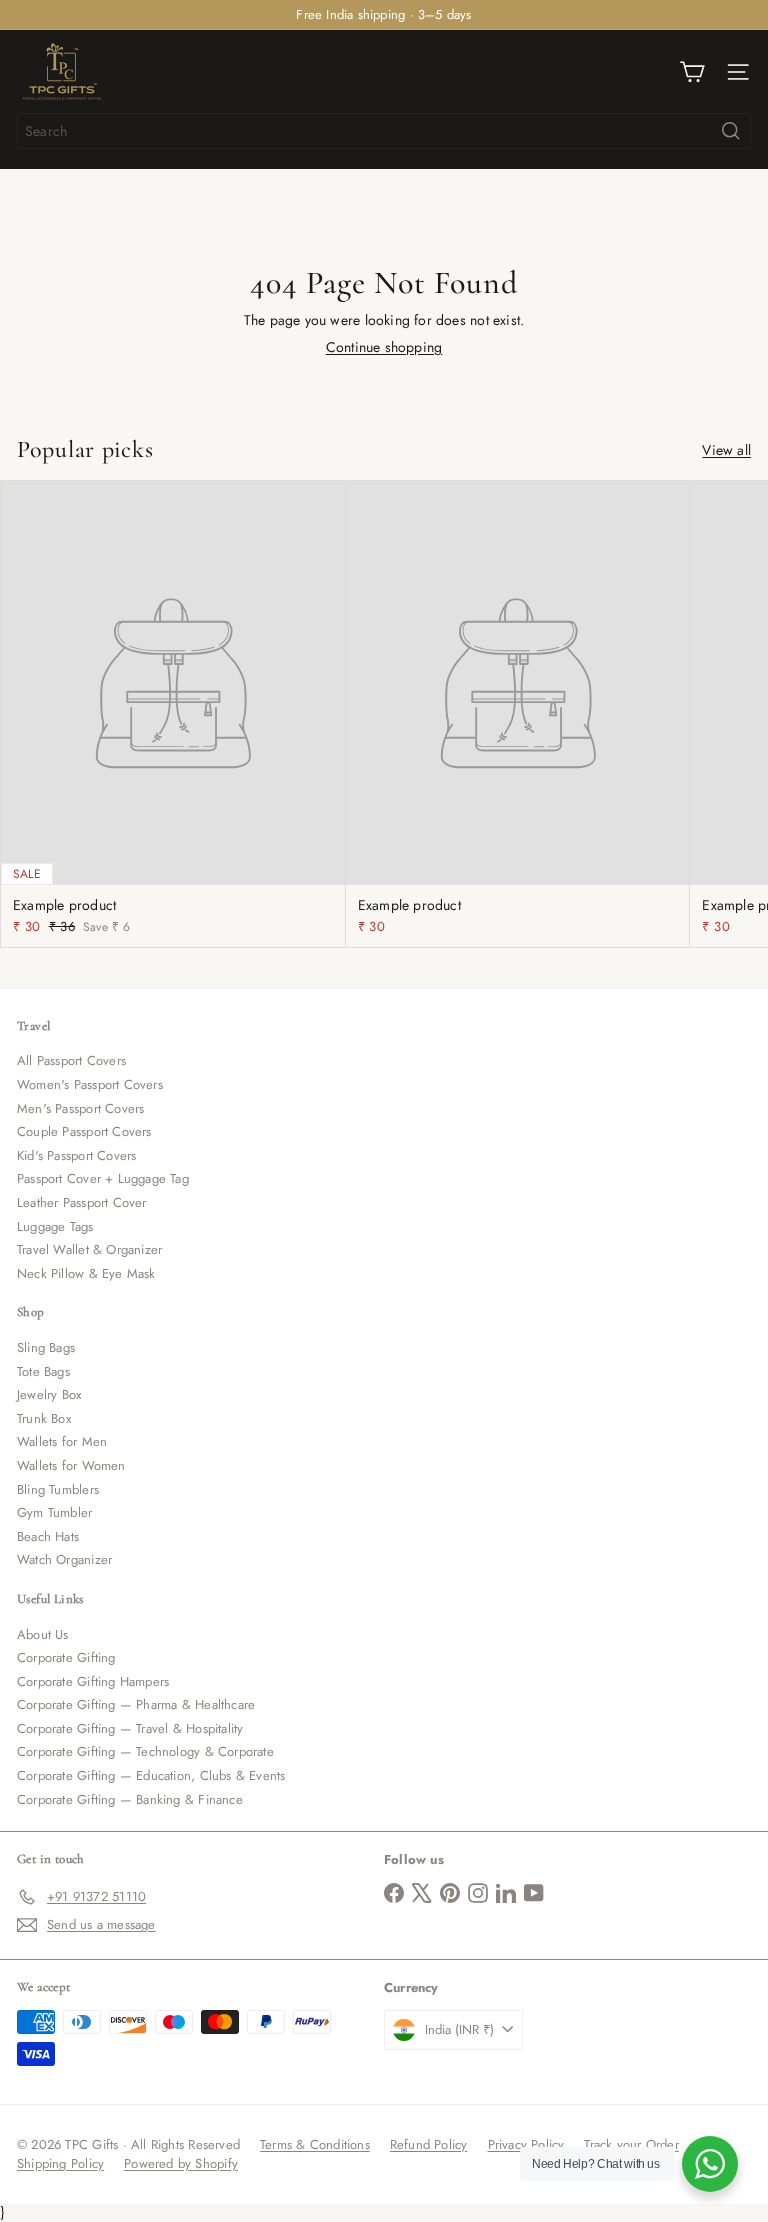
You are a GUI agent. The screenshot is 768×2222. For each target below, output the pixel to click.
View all (726, 450)
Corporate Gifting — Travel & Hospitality (130, 1728)
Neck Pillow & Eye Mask (86, 1273)
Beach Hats (48, 1536)
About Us (43, 1634)
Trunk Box (44, 1418)
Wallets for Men (62, 1441)
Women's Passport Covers (90, 1084)
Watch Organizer (64, 1559)
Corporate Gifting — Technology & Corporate (145, 1751)
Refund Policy (429, 2144)
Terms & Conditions (315, 2144)
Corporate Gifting (66, 1657)
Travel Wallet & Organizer (89, 1249)
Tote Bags (43, 1371)
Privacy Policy (526, 2144)
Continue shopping (384, 347)
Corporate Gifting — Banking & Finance (130, 1799)
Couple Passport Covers (84, 1131)
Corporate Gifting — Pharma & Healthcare (136, 1704)
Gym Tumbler (54, 1512)
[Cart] (692, 72)
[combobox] (384, 131)
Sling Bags (46, 1347)
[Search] (731, 131)
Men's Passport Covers (80, 1108)
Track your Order (631, 2144)
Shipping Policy (60, 2163)
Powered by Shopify (181, 2163)
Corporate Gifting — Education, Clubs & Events (151, 1775)
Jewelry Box (49, 1394)
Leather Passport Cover (82, 1202)
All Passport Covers (71, 1060)
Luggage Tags (55, 1226)
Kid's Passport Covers (76, 1155)
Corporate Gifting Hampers (93, 1681)
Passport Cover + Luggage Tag (103, 1178)
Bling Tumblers (58, 1489)
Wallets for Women (71, 1465)
